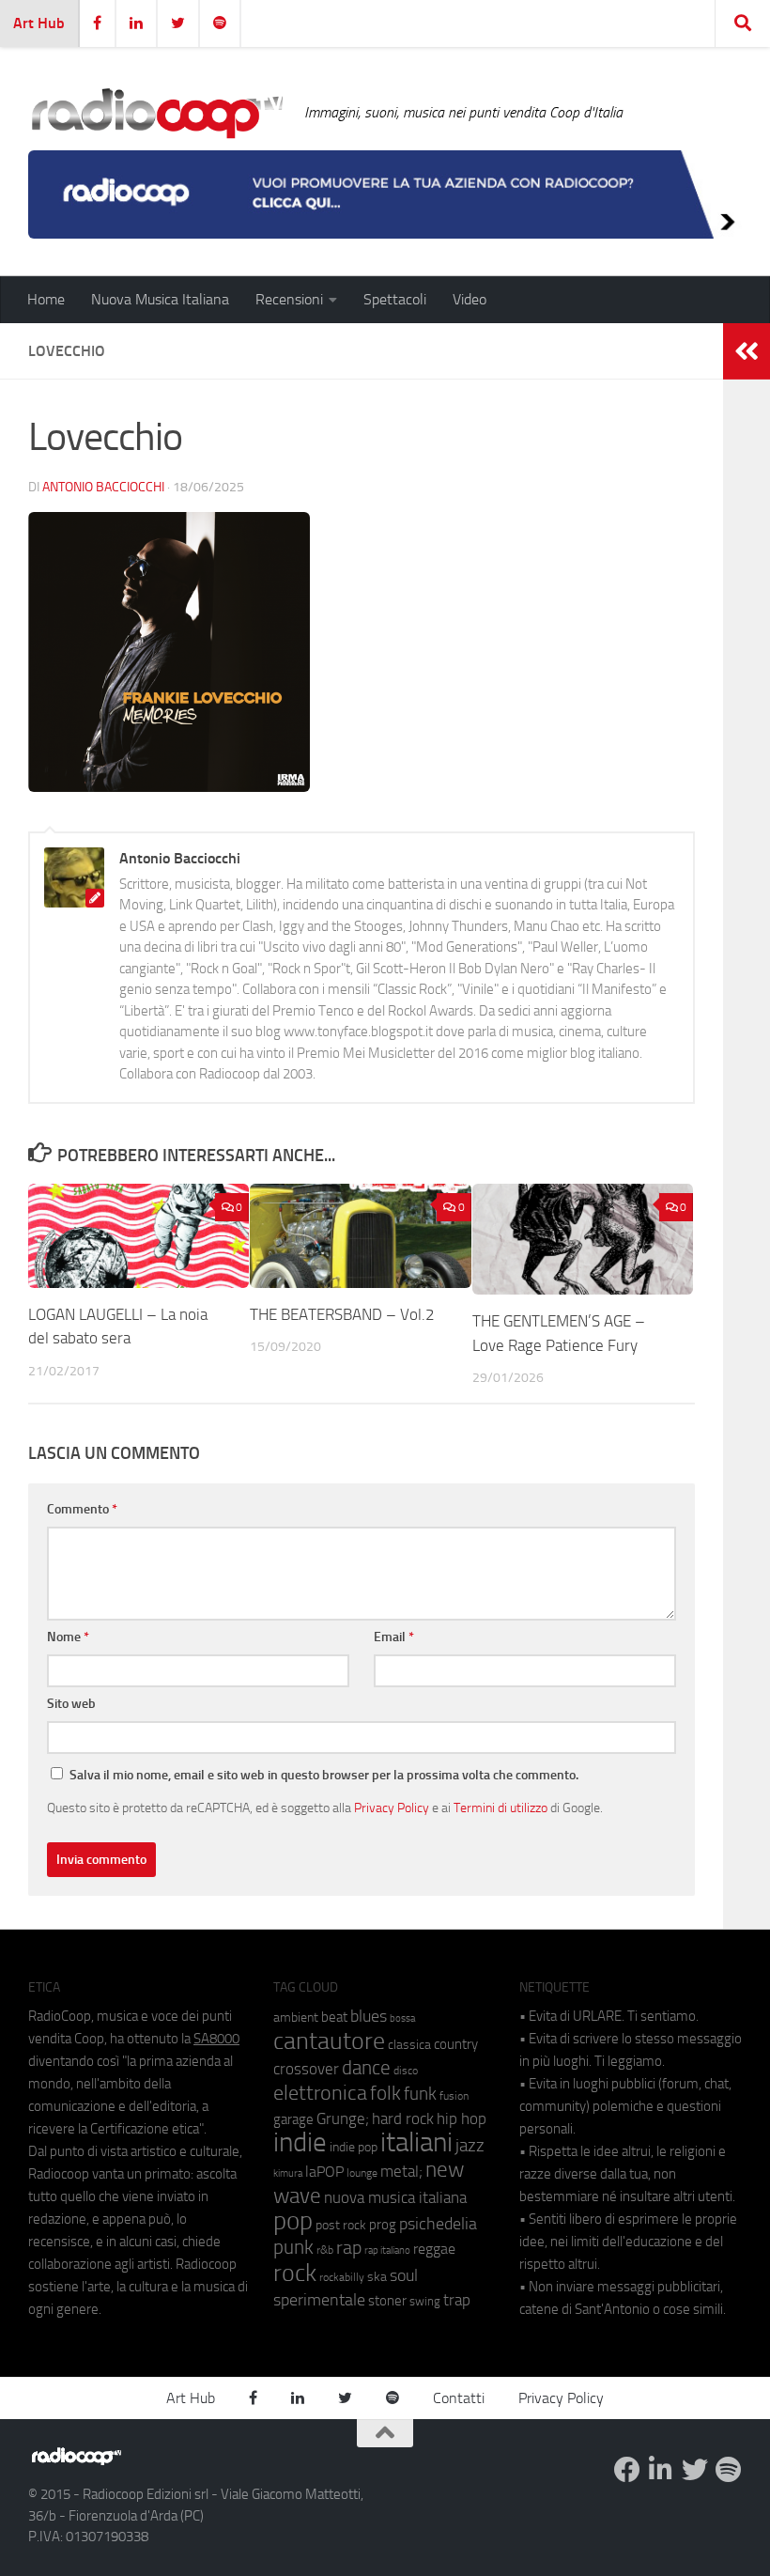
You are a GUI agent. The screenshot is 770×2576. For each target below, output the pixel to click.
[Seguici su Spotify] (729, 2470)
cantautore (329, 2041)
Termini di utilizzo (500, 1808)
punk (293, 2247)
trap (457, 2300)
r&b (325, 2250)
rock (295, 2273)
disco (406, 2071)
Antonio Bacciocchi (103, 487)
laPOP (324, 2172)
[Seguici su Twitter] (695, 2470)
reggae (434, 2249)
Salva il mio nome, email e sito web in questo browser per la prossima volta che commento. (324, 1775)
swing (425, 2301)
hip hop (462, 2118)
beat (334, 2017)
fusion (454, 2095)
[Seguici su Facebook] (627, 2470)
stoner (387, 2301)
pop (293, 2221)
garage (293, 2119)
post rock (341, 2225)
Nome (68, 1637)
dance (366, 2067)
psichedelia (438, 2224)
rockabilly (342, 2277)
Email (394, 1637)
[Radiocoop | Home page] (157, 113)
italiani (416, 2142)
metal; (401, 2172)
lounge (362, 2173)
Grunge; (343, 2119)
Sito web (71, 1704)
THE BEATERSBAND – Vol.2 (342, 1314)
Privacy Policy (392, 1808)
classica (409, 2045)
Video (470, 299)
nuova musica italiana (395, 2197)
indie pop (354, 2147)
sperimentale (319, 2300)
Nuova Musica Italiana (160, 299)
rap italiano (387, 2250)
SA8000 (216, 2039)
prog (383, 2225)
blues (369, 2016)
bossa (402, 2018)
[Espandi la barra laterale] (747, 351)
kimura (288, 2173)
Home (46, 299)
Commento (82, 1509)
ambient (296, 2017)
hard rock (403, 2119)
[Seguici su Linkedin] (661, 2470)
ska (377, 2277)
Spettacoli (395, 299)
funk (420, 2094)
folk (385, 2093)
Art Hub (39, 23)
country (456, 2044)
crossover (306, 2069)
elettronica (320, 2093)
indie (300, 2142)
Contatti (459, 2398)
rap (349, 2248)
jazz (470, 2146)
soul (404, 2275)
